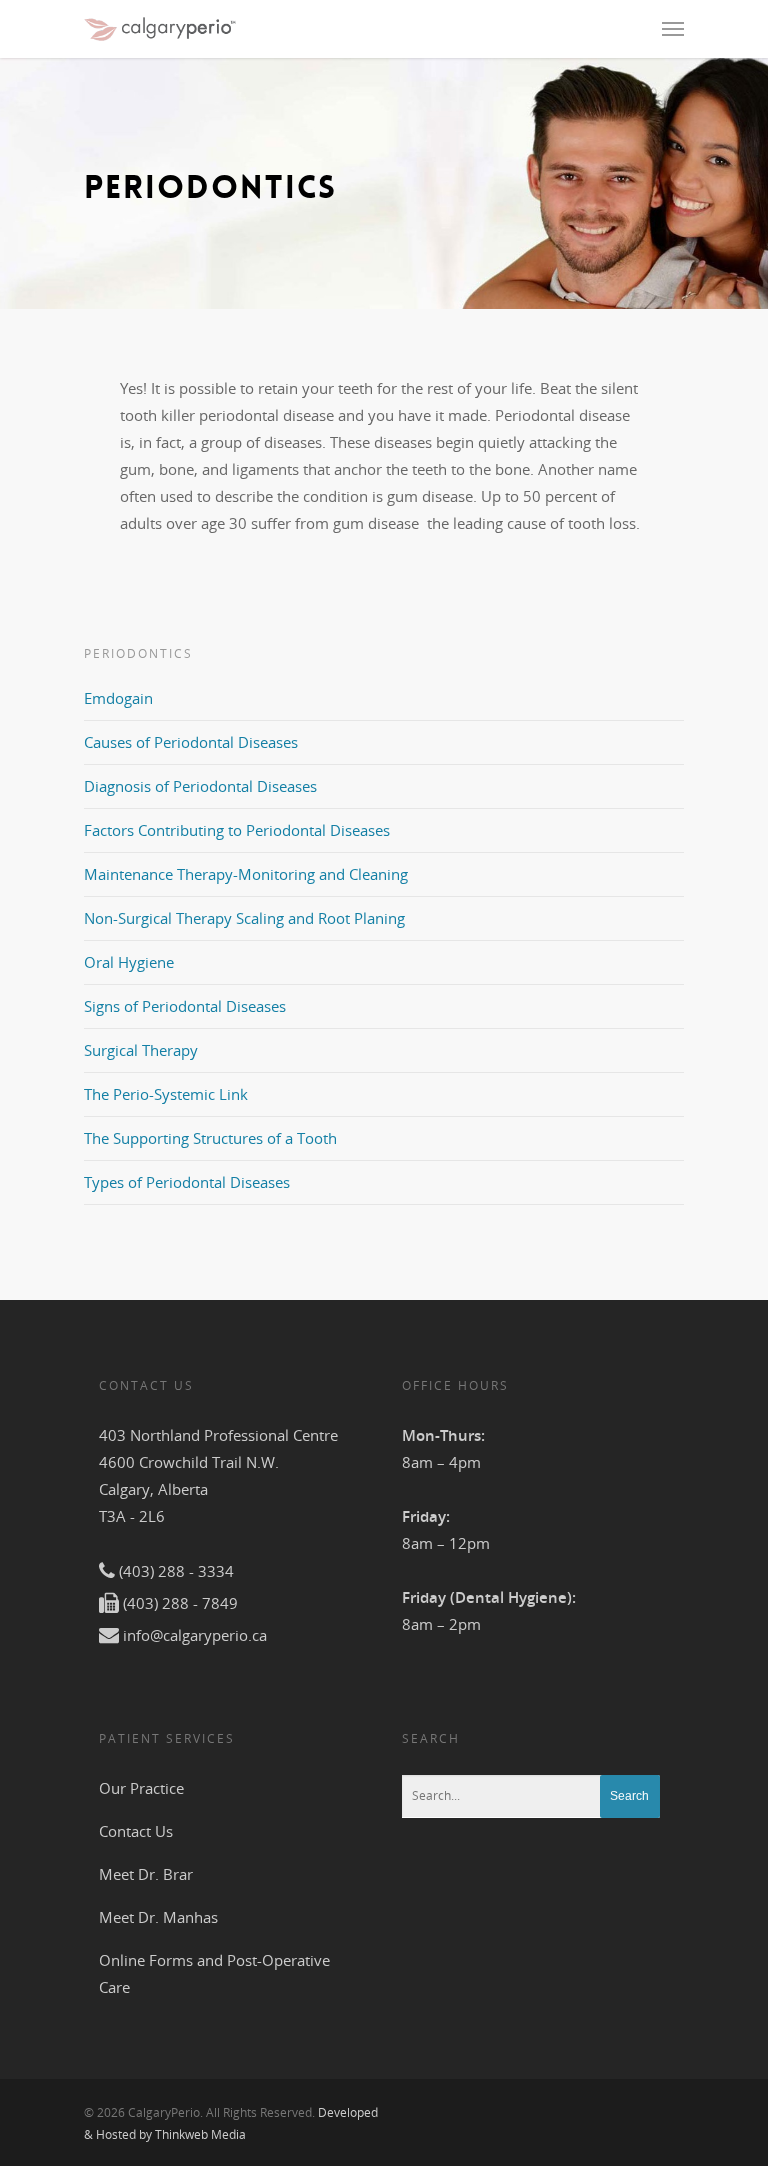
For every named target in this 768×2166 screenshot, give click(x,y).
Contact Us (136, 1831)
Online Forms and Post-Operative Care (214, 1973)
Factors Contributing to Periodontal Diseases (237, 830)
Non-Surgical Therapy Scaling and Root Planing (244, 918)
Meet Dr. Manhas (158, 1917)
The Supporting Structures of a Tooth (210, 1138)
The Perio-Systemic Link (166, 1094)
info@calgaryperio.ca (195, 1635)
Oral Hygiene (129, 962)
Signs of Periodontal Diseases (185, 1006)
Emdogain (118, 698)
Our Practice (141, 1788)
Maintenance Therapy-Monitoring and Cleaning (246, 874)
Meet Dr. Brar (146, 1874)
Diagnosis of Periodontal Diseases (200, 786)
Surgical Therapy (141, 1050)
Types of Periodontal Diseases (187, 1182)
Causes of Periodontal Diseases (191, 742)
